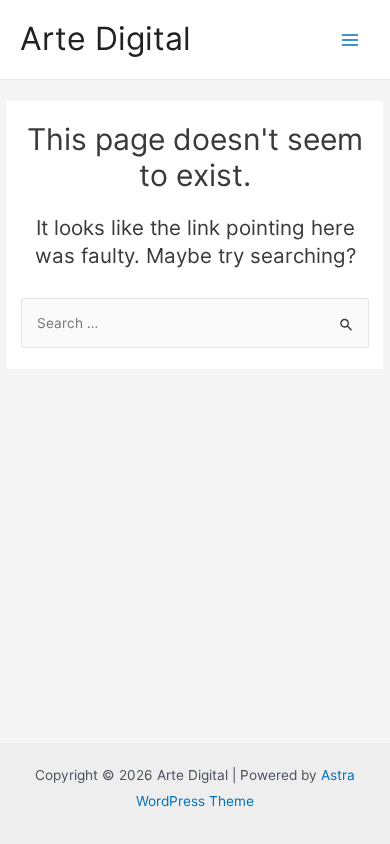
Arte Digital (105, 38)
